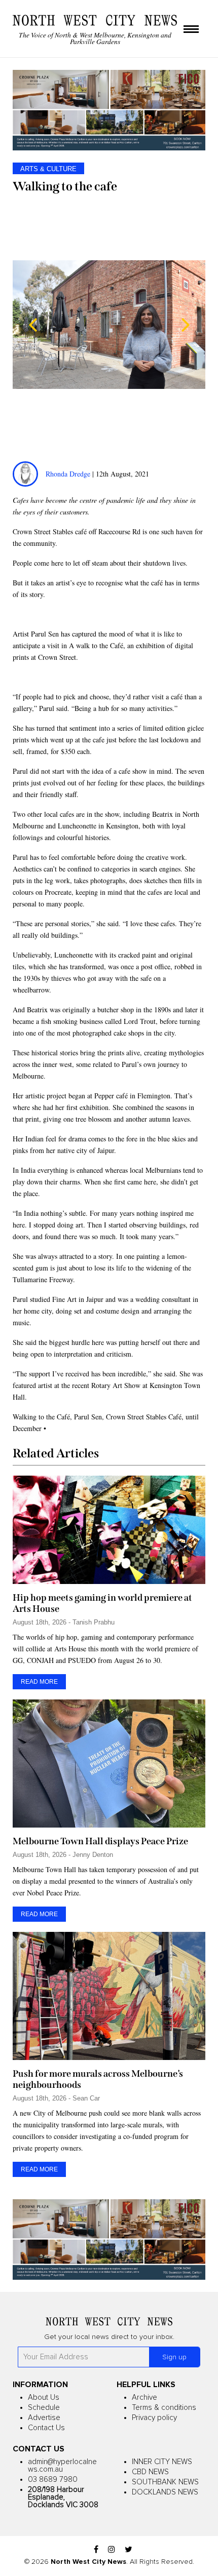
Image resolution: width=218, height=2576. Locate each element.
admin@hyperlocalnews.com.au (62, 2466)
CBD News (150, 2472)
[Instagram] (112, 2550)
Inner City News (162, 2462)
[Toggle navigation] (191, 30)
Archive (144, 2397)
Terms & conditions (164, 2408)
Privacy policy (154, 2418)
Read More (39, 1682)
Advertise (44, 2418)
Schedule (44, 2408)
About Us (44, 2397)
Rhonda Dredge (68, 474)
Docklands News (165, 2492)
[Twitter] (129, 2550)
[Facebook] (96, 2550)
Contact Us (46, 2428)
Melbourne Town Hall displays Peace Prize (100, 1841)
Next (185, 325)
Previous (33, 325)
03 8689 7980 (53, 2480)
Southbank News (165, 2482)
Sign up (174, 2357)
